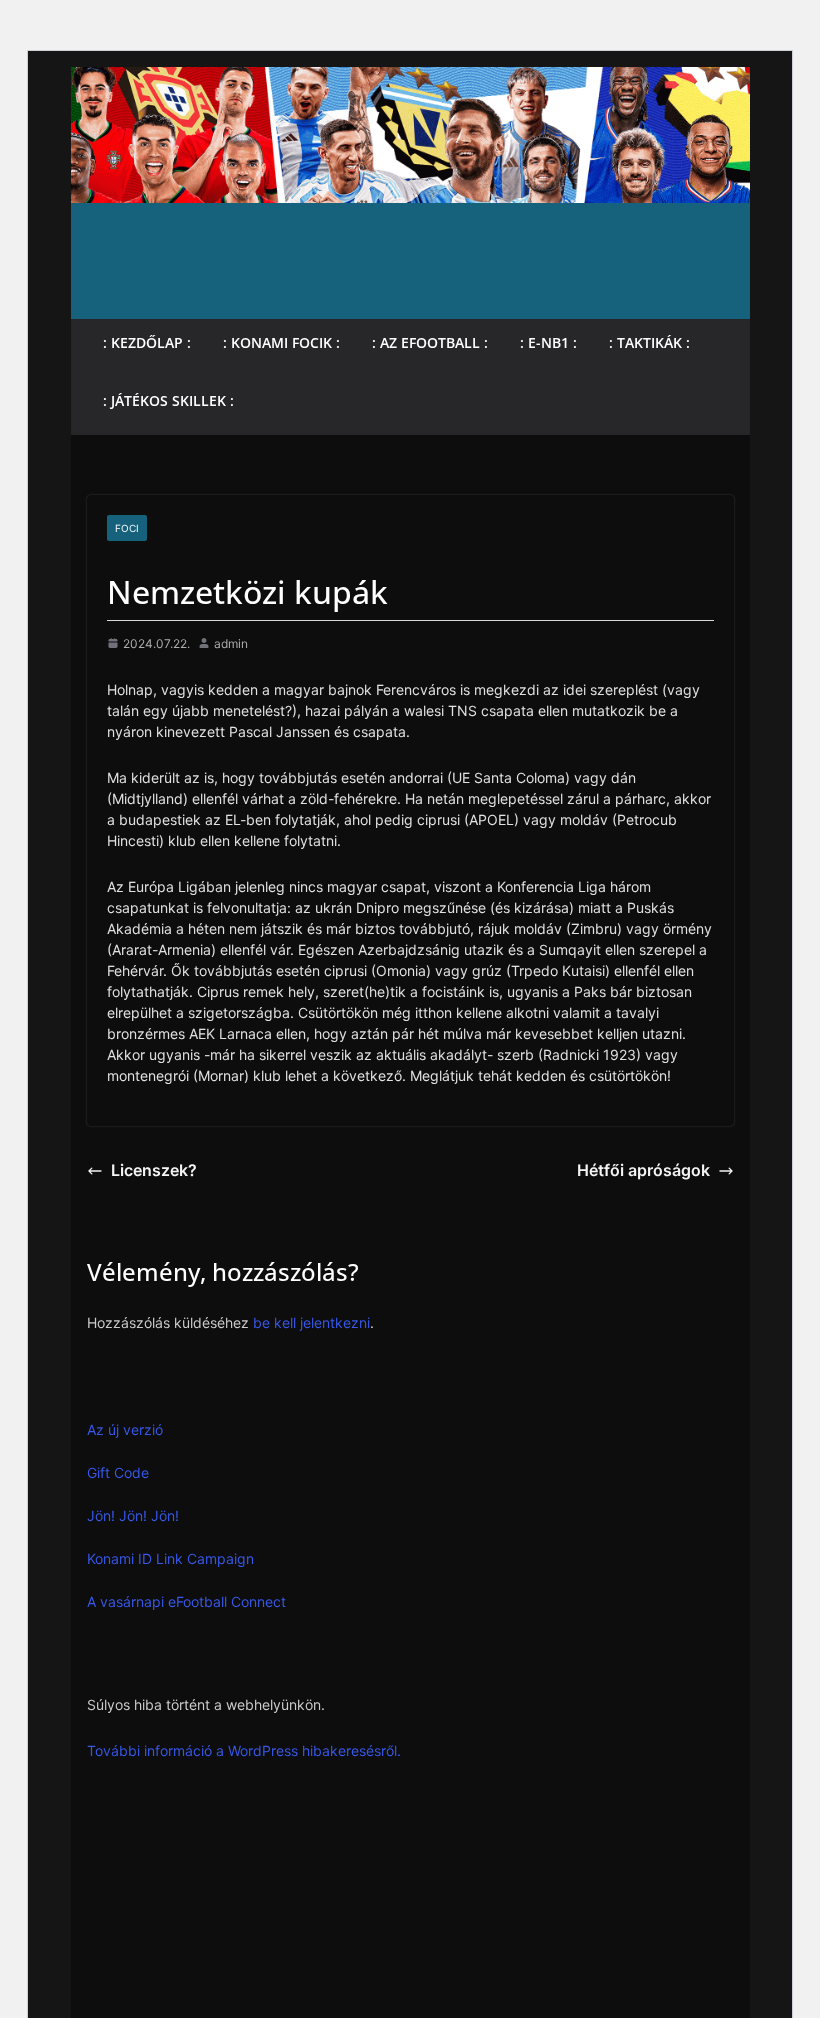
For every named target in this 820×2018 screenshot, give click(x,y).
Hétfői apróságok (643, 1170)
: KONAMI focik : (281, 342)
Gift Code (118, 1472)
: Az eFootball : (430, 342)
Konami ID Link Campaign (170, 1558)
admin (231, 643)
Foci (127, 528)
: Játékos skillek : (168, 400)
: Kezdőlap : (147, 342)
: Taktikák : (649, 342)
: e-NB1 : (548, 342)
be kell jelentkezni (311, 1322)
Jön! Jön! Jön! (133, 1515)
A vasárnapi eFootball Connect (186, 1601)
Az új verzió (125, 1429)
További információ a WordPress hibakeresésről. (244, 1750)
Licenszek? (154, 1170)
